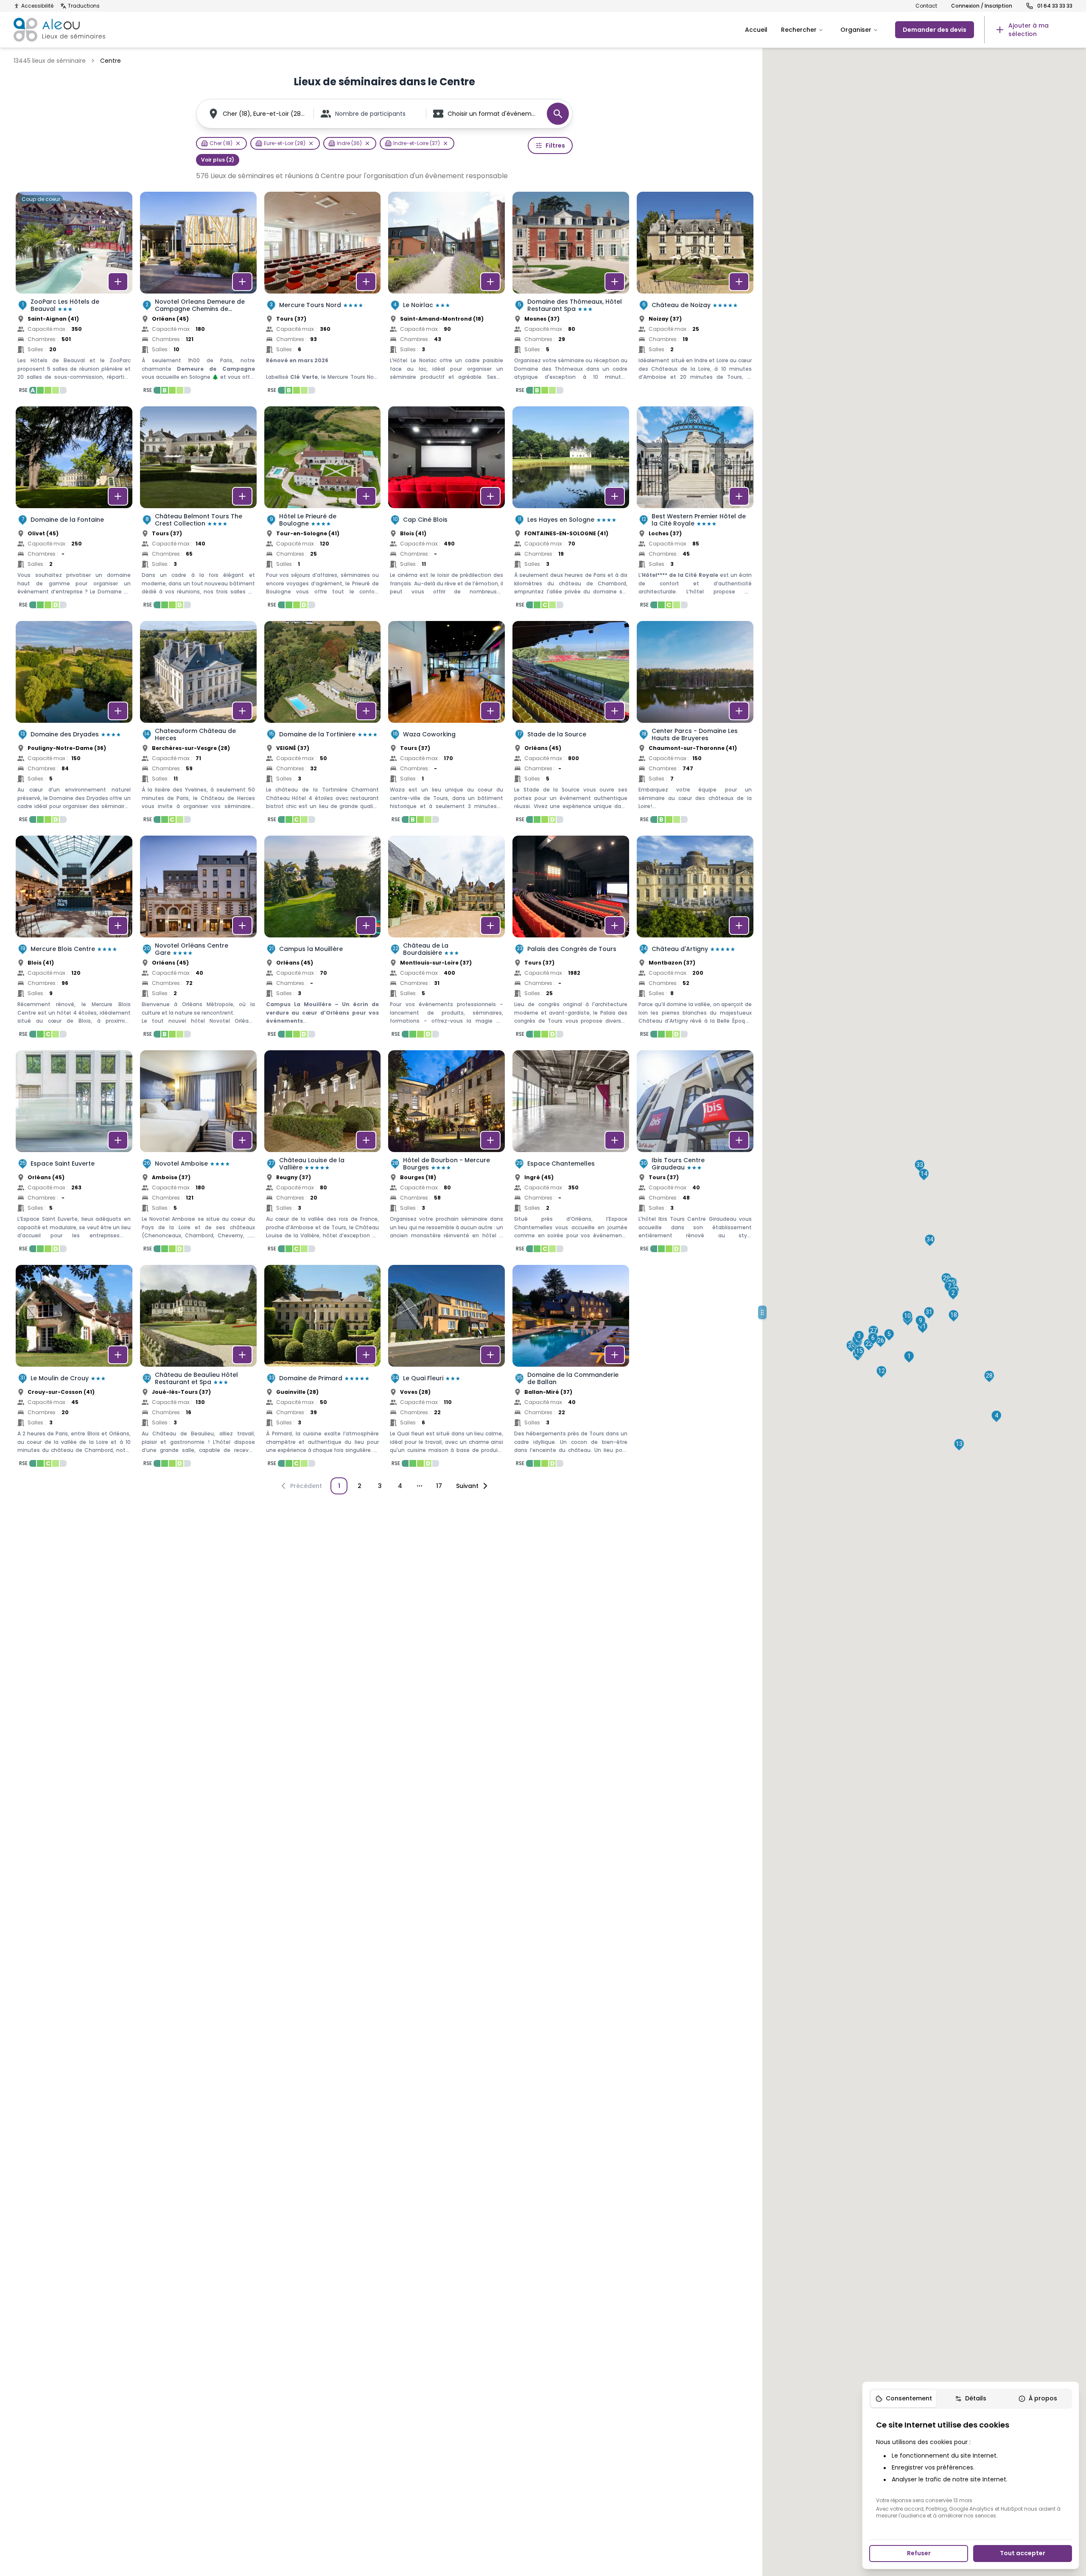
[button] (909, 1357)
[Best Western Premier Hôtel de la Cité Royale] (695, 510)
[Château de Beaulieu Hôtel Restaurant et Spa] (198, 1368)
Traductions (84, 6)
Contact (926, 6)
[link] (1028, 30)
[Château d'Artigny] (695, 939)
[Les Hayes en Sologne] (571, 510)
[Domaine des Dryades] (74, 724)
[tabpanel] (971, 2469)
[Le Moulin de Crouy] (74, 1368)
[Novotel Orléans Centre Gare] (198, 939)
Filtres (555, 145)
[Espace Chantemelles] (571, 1154)
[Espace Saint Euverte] (74, 1154)
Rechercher (799, 30)
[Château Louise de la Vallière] (323, 1154)
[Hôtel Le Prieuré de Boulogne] (323, 510)
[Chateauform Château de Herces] (198, 724)
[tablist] (971, 2399)
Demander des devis (935, 30)
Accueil (756, 30)
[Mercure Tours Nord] (323, 295)
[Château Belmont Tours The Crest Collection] (198, 510)
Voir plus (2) (218, 160)
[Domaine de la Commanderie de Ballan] (571, 1368)
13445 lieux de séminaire (50, 61)
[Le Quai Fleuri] (446, 1368)
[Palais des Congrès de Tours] (571, 939)
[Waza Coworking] (446, 724)
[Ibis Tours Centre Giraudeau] (695, 1154)
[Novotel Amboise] (198, 1154)
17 (439, 1486)
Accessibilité (37, 6)
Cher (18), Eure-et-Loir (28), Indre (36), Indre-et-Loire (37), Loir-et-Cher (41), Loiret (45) (265, 114)
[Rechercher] (558, 114)
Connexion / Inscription (982, 6)
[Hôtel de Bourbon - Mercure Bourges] (446, 1154)
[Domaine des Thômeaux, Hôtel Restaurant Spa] (571, 295)
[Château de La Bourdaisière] (446, 939)
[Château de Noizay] (695, 295)
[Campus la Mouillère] (323, 939)
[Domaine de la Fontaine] (74, 510)
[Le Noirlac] (446, 295)
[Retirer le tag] (238, 143)
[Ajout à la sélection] (118, 282)
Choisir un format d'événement (493, 114)
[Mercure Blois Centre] (74, 939)
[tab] (904, 2399)
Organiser (856, 30)
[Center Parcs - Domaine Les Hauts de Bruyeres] (695, 724)
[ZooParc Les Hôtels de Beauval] (74, 295)
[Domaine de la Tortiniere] (323, 724)
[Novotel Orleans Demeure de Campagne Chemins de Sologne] (198, 295)
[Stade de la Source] (571, 724)
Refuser (919, 2553)
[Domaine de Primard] (323, 1368)
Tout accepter (1023, 2553)
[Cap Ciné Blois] (446, 510)
